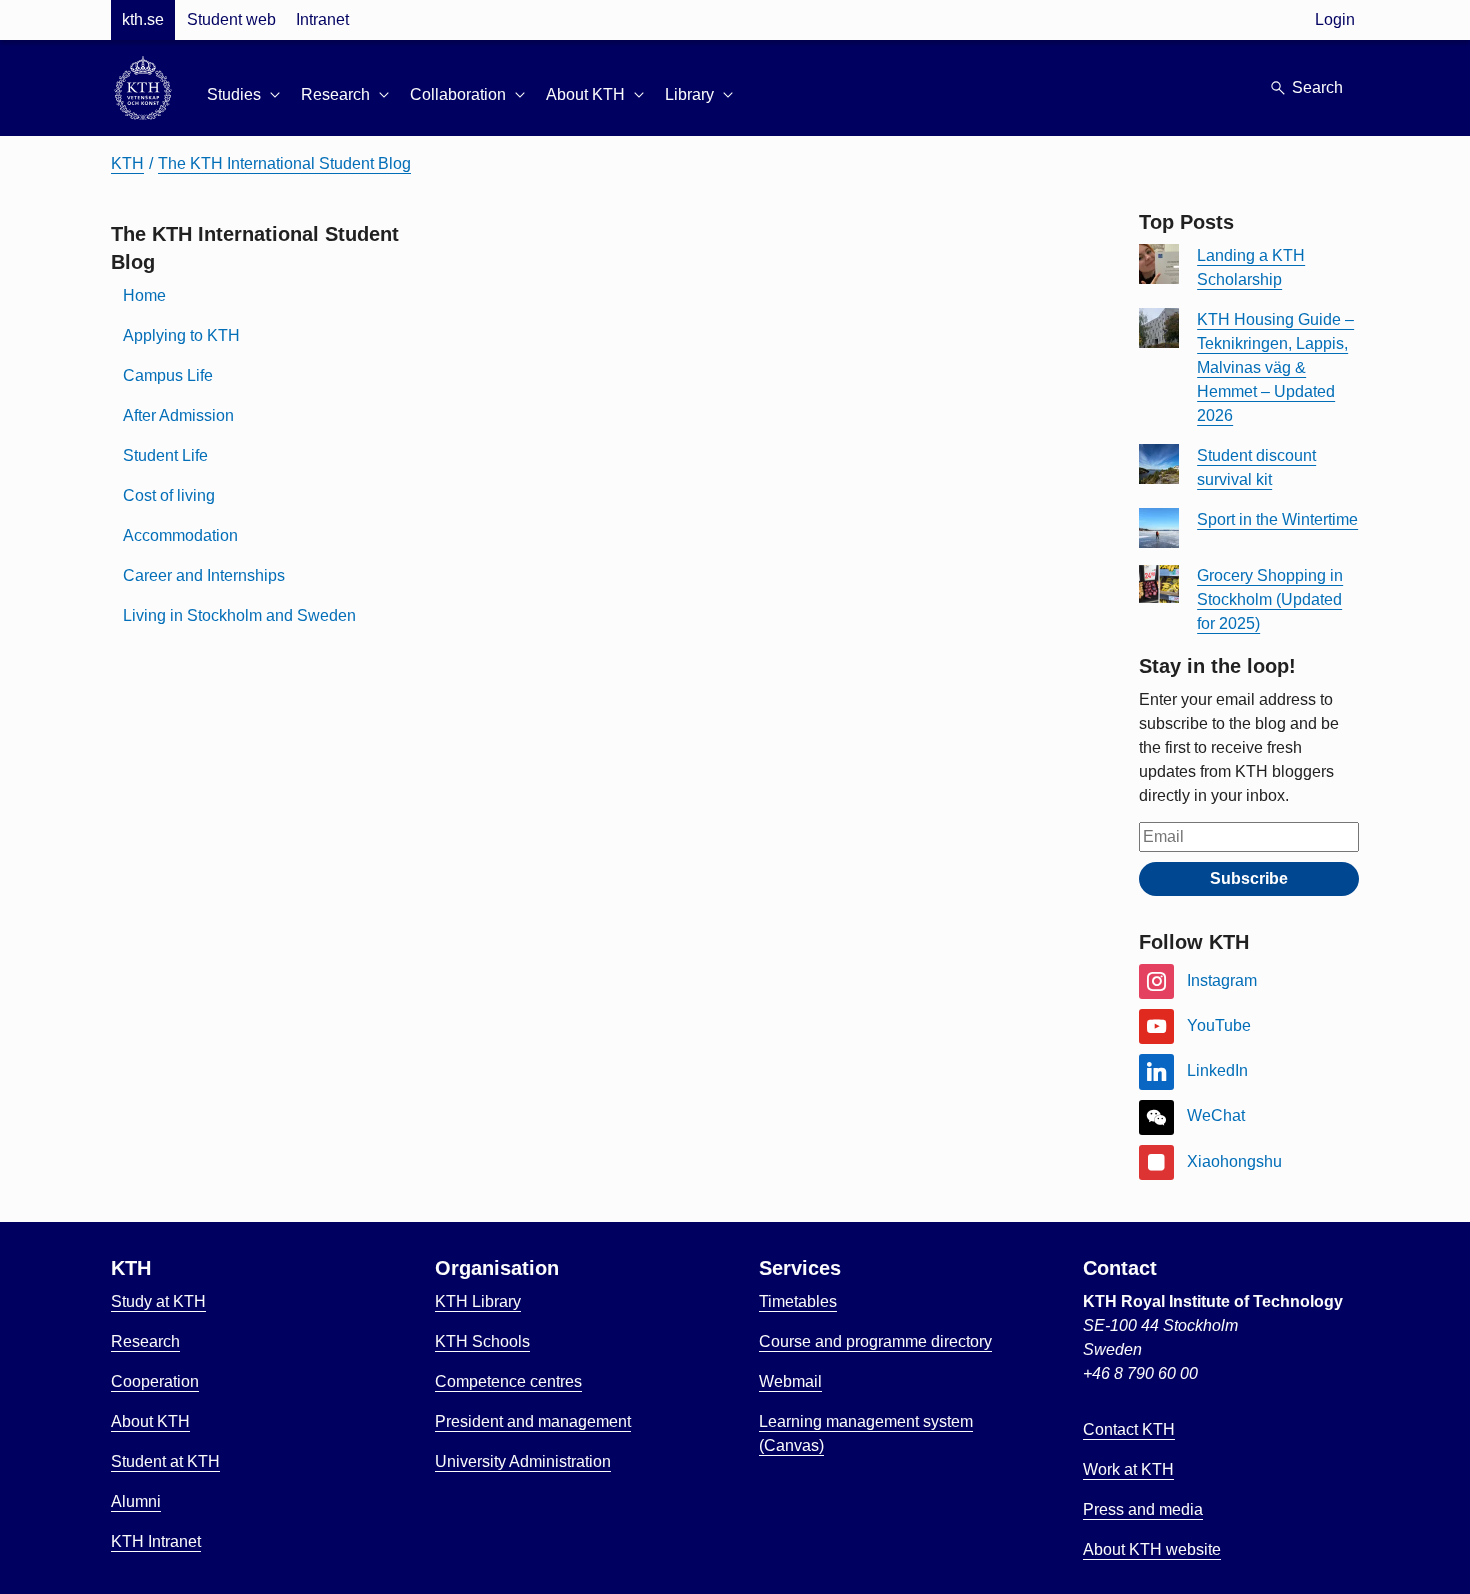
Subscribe (1249, 878)
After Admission (178, 415)
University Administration (523, 1461)
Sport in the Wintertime (1277, 519)
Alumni (136, 1501)
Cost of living (169, 495)
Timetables (798, 1301)
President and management (533, 1421)
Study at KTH (158, 1301)
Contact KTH (1129, 1429)
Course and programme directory (875, 1341)
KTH (127, 163)
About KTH (150, 1421)
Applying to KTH (181, 335)
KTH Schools (482, 1341)
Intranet (322, 19)
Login (1335, 19)
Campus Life (168, 375)
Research (145, 1341)
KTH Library (478, 1301)
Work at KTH (1128, 1469)
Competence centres (508, 1381)
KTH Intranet (156, 1541)
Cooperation (155, 1381)
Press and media (1143, 1509)
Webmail (790, 1381)
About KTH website (1152, 1549)
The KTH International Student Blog (284, 163)
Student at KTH (165, 1461)
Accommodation (180, 535)
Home (144, 295)
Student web (231, 19)
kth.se (143, 19)
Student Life (165, 455)
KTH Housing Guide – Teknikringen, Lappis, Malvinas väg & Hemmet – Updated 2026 (1275, 367)
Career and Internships (204, 575)
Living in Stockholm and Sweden (239, 615)
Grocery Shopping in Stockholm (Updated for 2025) (1270, 599)
